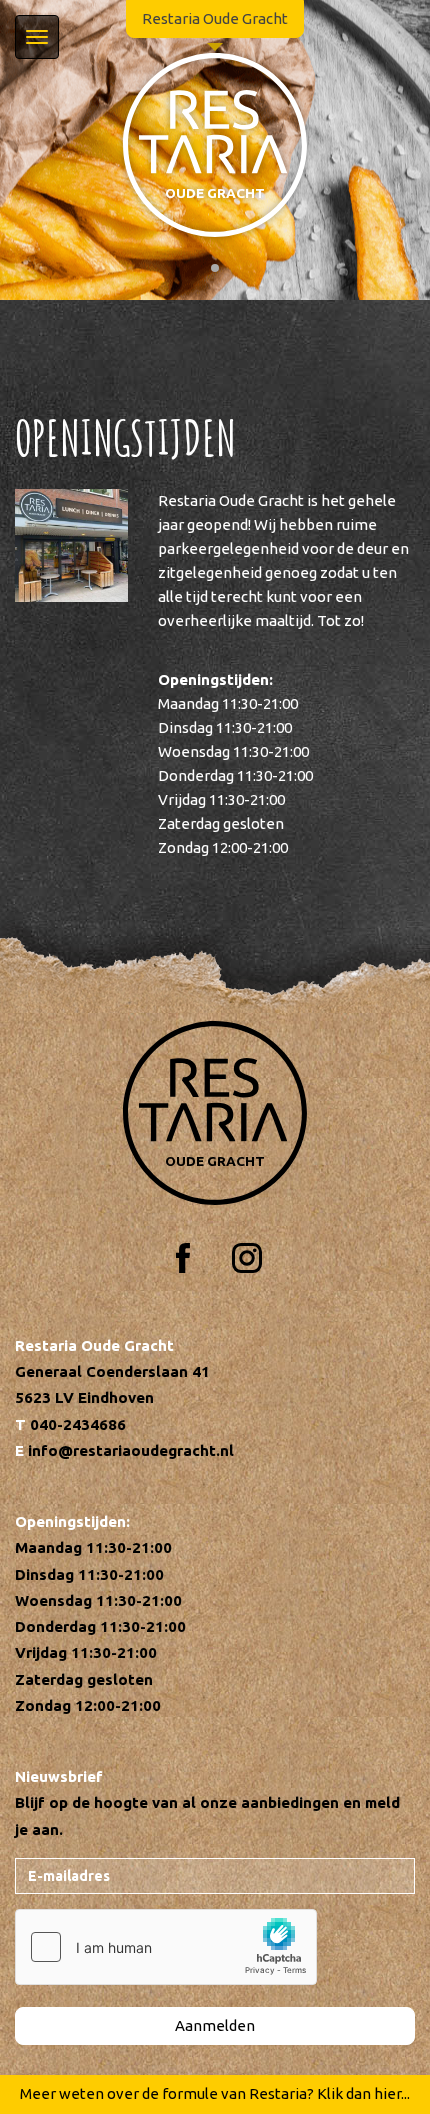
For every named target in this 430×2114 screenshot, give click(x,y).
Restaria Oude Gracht (215, 18)
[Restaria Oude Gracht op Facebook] (183, 1258)
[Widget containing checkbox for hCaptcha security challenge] (166, 1947)
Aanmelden (215, 2025)
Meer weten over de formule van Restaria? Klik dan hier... (215, 2093)
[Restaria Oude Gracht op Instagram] (247, 1258)
